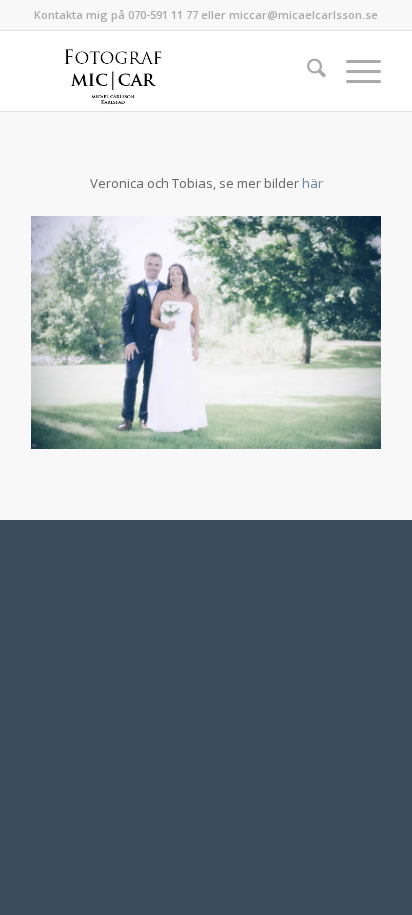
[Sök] (306, 71)
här (312, 183)
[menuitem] (306, 71)
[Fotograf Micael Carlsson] (171, 71)
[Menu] (353, 71)
